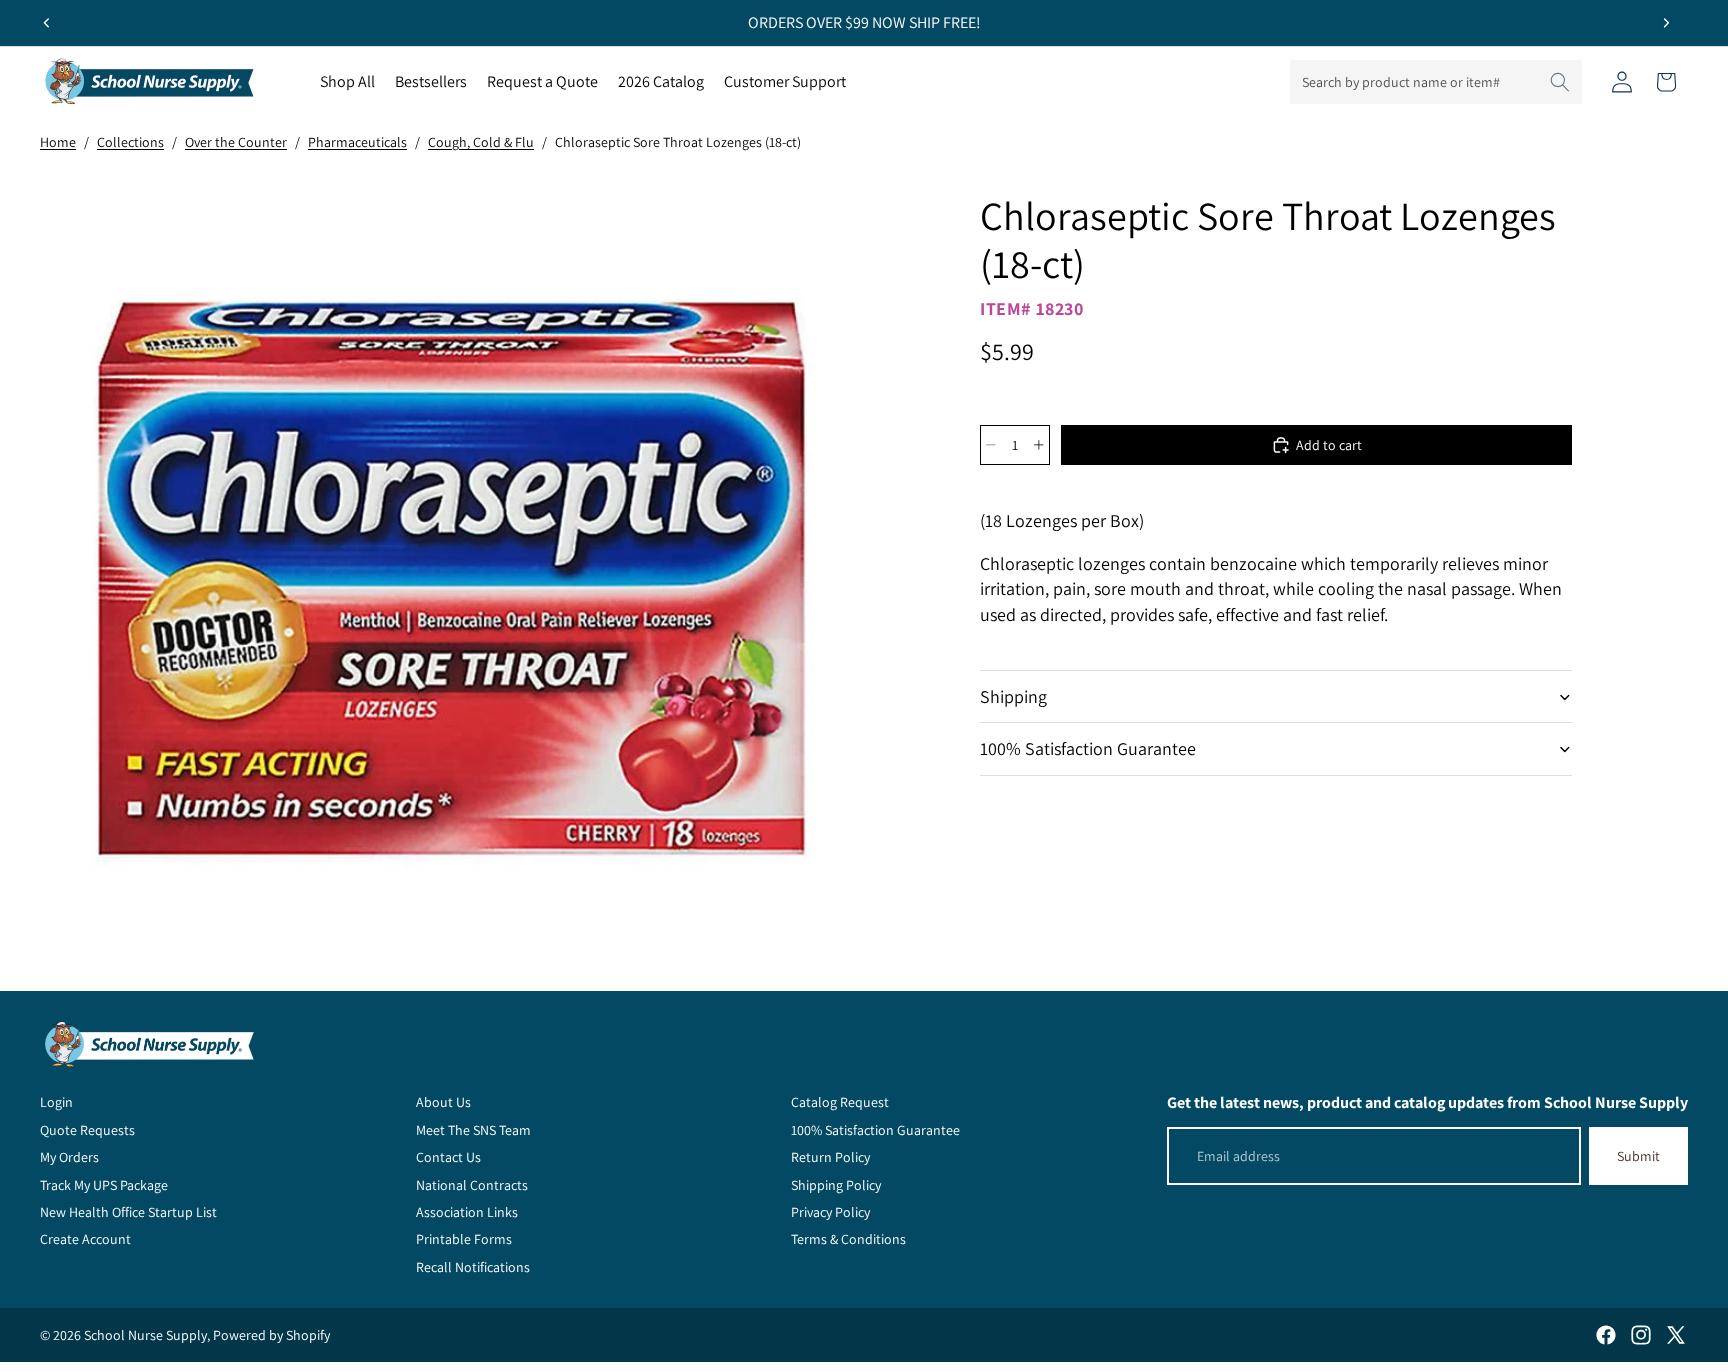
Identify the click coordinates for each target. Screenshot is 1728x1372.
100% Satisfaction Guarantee (1088, 748)
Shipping (1013, 696)
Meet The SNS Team (473, 1130)
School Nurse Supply (145, 1335)
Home (58, 142)
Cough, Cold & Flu (481, 142)
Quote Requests (87, 1130)
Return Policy (830, 1157)
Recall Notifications (473, 1267)
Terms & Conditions (848, 1239)
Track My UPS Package (104, 1185)
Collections (130, 142)
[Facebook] (1606, 1335)
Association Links (467, 1212)
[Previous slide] (47, 23)
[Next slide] (1666, 23)
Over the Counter (236, 142)
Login (56, 1102)
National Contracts (472, 1185)
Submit (1638, 1156)
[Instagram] (1641, 1335)
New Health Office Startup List (128, 1212)
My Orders (69, 1157)
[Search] (1560, 82)
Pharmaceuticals (357, 142)
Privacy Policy (830, 1212)
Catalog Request (840, 1102)
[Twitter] (1676, 1335)
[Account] (1622, 82)
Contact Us (448, 1157)
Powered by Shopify (271, 1335)
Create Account (85, 1239)
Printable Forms (464, 1239)
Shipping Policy (836, 1185)
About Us (443, 1102)
